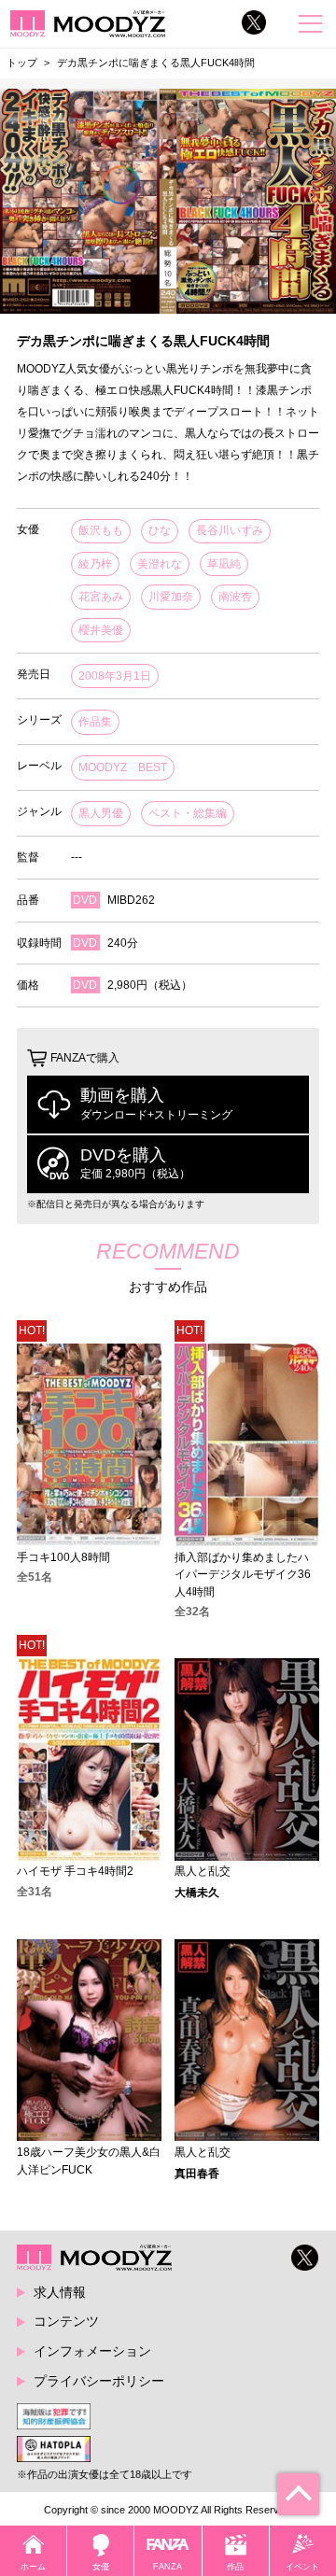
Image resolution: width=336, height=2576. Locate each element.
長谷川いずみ (230, 530)
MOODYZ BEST (123, 767)
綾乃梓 (95, 564)
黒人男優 (101, 813)
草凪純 (224, 564)
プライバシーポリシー (99, 2381)
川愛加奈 (171, 597)
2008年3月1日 (115, 676)
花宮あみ (101, 597)
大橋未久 (197, 1893)
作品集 (95, 722)
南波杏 (235, 597)
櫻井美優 (101, 630)
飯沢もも (101, 530)
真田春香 (197, 2174)
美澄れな (160, 564)
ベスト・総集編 (188, 813)
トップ (22, 63)
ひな (160, 530)
